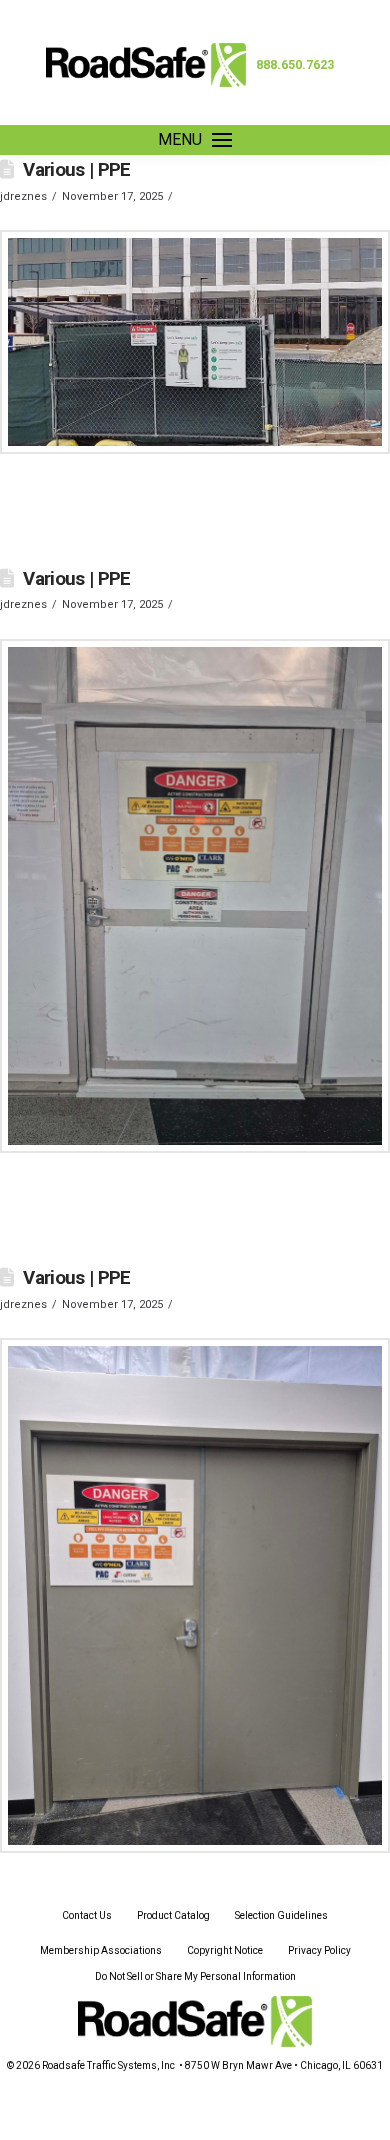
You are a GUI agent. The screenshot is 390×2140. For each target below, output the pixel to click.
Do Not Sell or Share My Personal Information (195, 1976)
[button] (195, 140)
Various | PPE (77, 170)
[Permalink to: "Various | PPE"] (195, 342)
